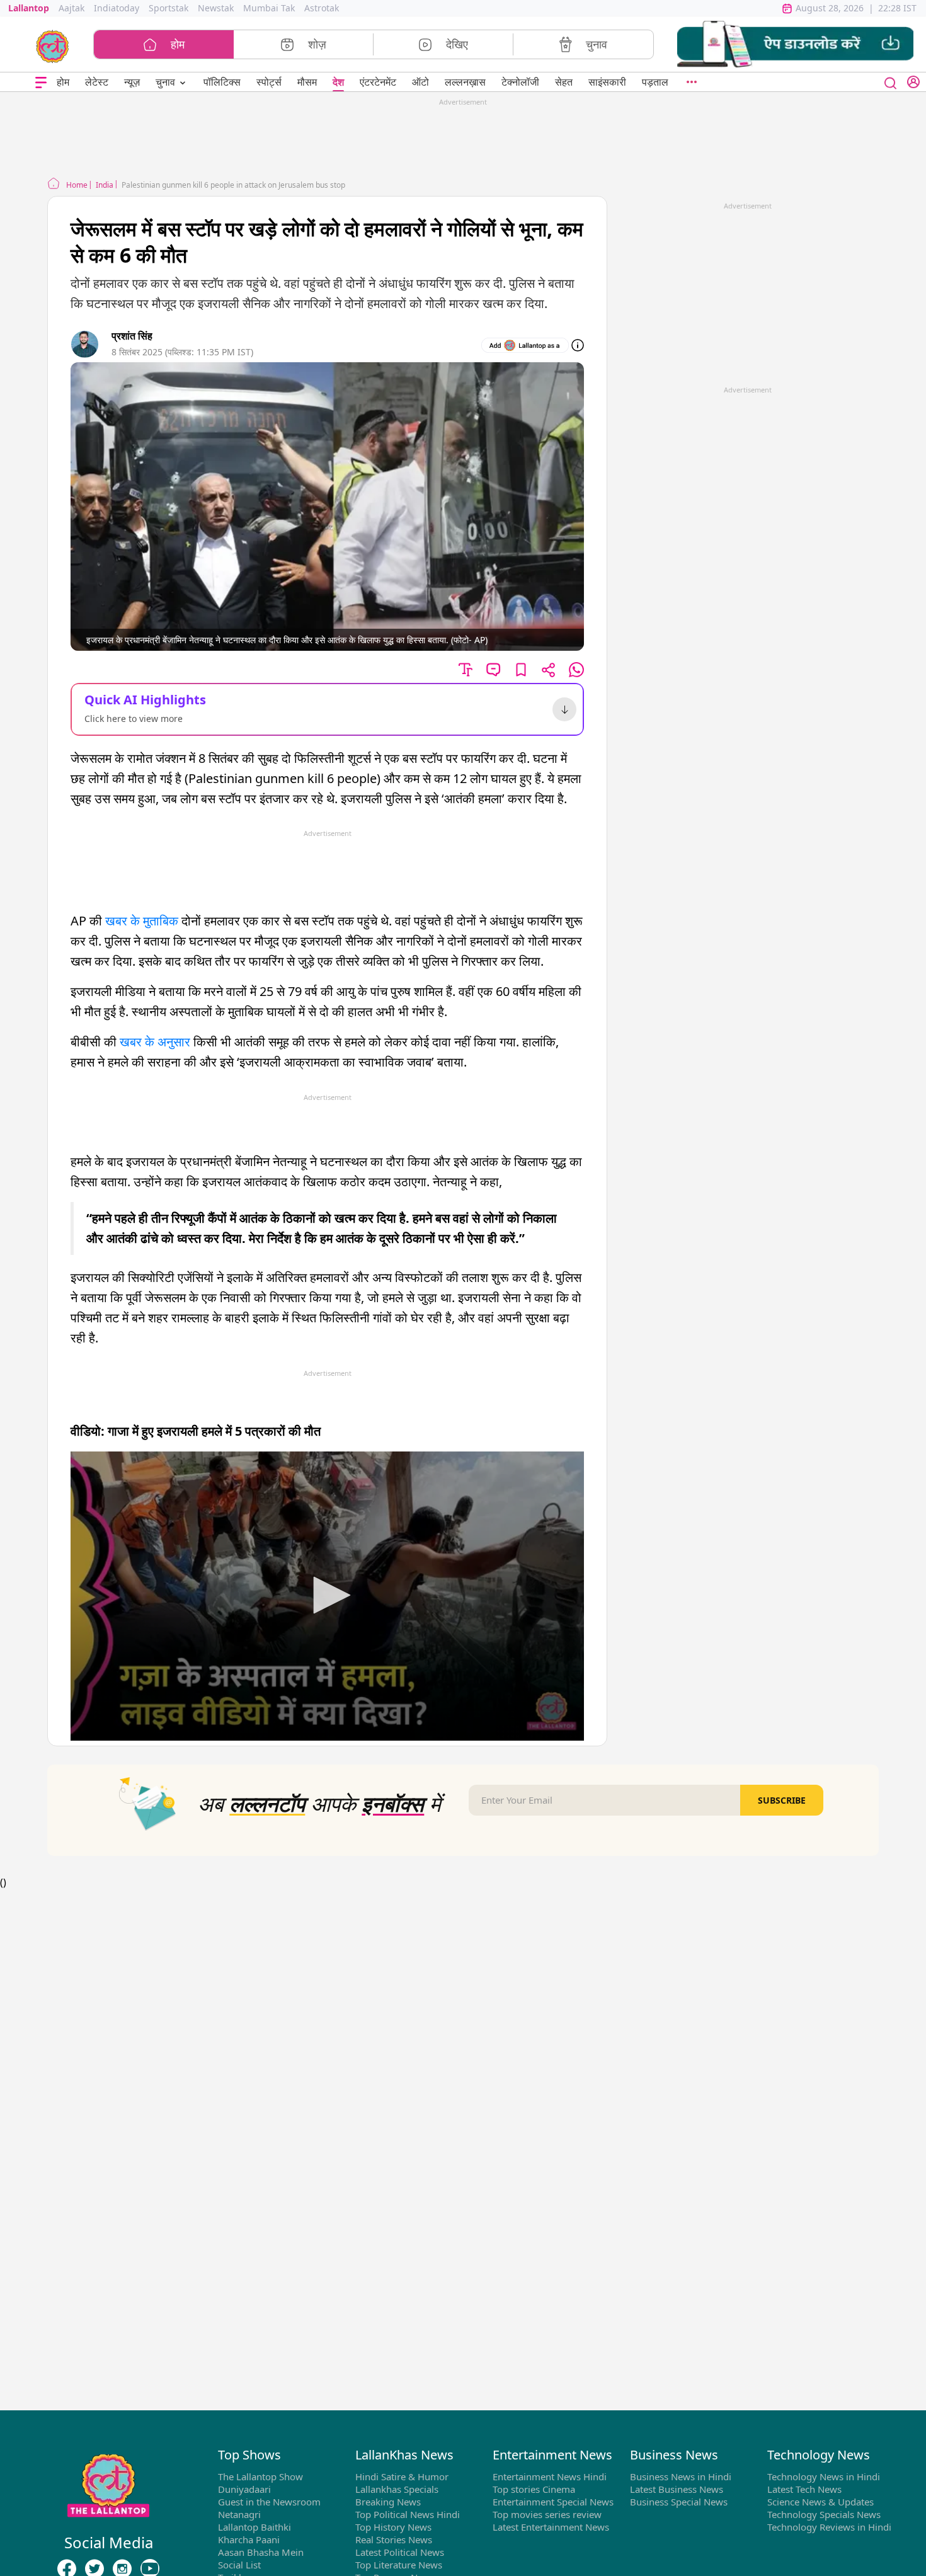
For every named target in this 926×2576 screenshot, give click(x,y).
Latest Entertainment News (551, 2527)
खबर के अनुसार (157, 1042)
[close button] (891, 82)
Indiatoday (117, 8)
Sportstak (169, 8)
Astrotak (322, 8)
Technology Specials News (824, 2514)
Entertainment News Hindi (550, 2476)
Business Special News (679, 2502)
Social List (239, 2565)
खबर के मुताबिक (142, 921)
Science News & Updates (820, 2502)
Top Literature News (399, 2565)
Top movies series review (547, 2514)
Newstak (216, 8)
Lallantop (29, 8)
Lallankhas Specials (397, 2489)
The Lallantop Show (260, 2476)
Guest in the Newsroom (269, 2502)
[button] (795, 44)
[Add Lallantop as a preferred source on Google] (525, 345)
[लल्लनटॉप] (53, 45)
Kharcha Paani (249, 2539)
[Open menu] (41, 82)
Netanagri (239, 2514)
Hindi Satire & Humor (402, 2476)
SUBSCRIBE (782, 1800)
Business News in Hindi (681, 2476)
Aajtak (71, 8)
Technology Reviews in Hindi (829, 2527)
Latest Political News (400, 2552)
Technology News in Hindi (824, 2476)
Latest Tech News (804, 2489)
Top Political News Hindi (408, 2514)
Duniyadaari (244, 2489)
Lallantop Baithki (254, 2527)
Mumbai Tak (269, 8)
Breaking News (388, 2502)
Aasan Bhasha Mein (261, 2552)
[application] (327, 1596)
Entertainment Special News (553, 2502)
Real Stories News (394, 2539)
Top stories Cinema (534, 2489)
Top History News (393, 2527)
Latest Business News (677, 2489)
